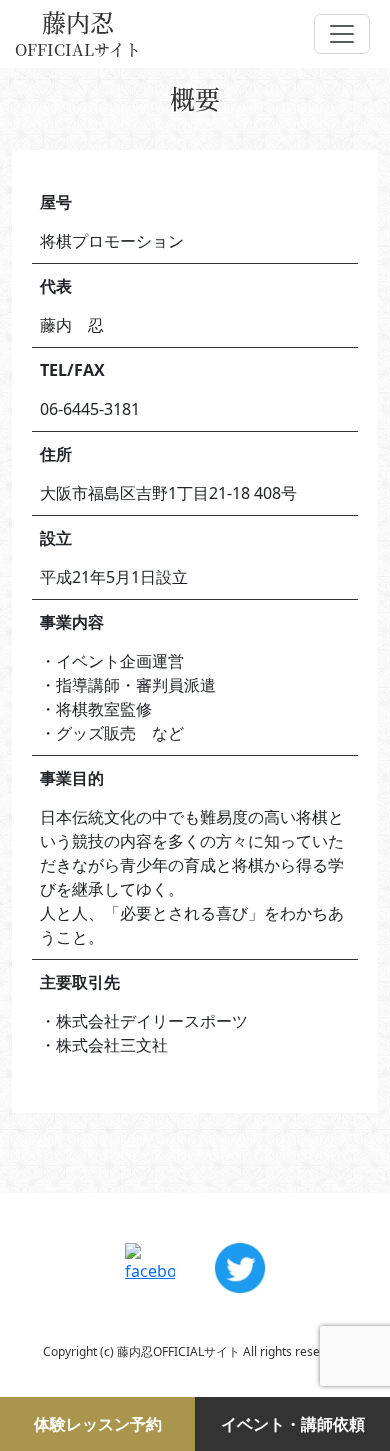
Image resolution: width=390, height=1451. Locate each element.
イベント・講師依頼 (293, 1424)
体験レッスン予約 (98, 1424)
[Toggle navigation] (342, 34)
